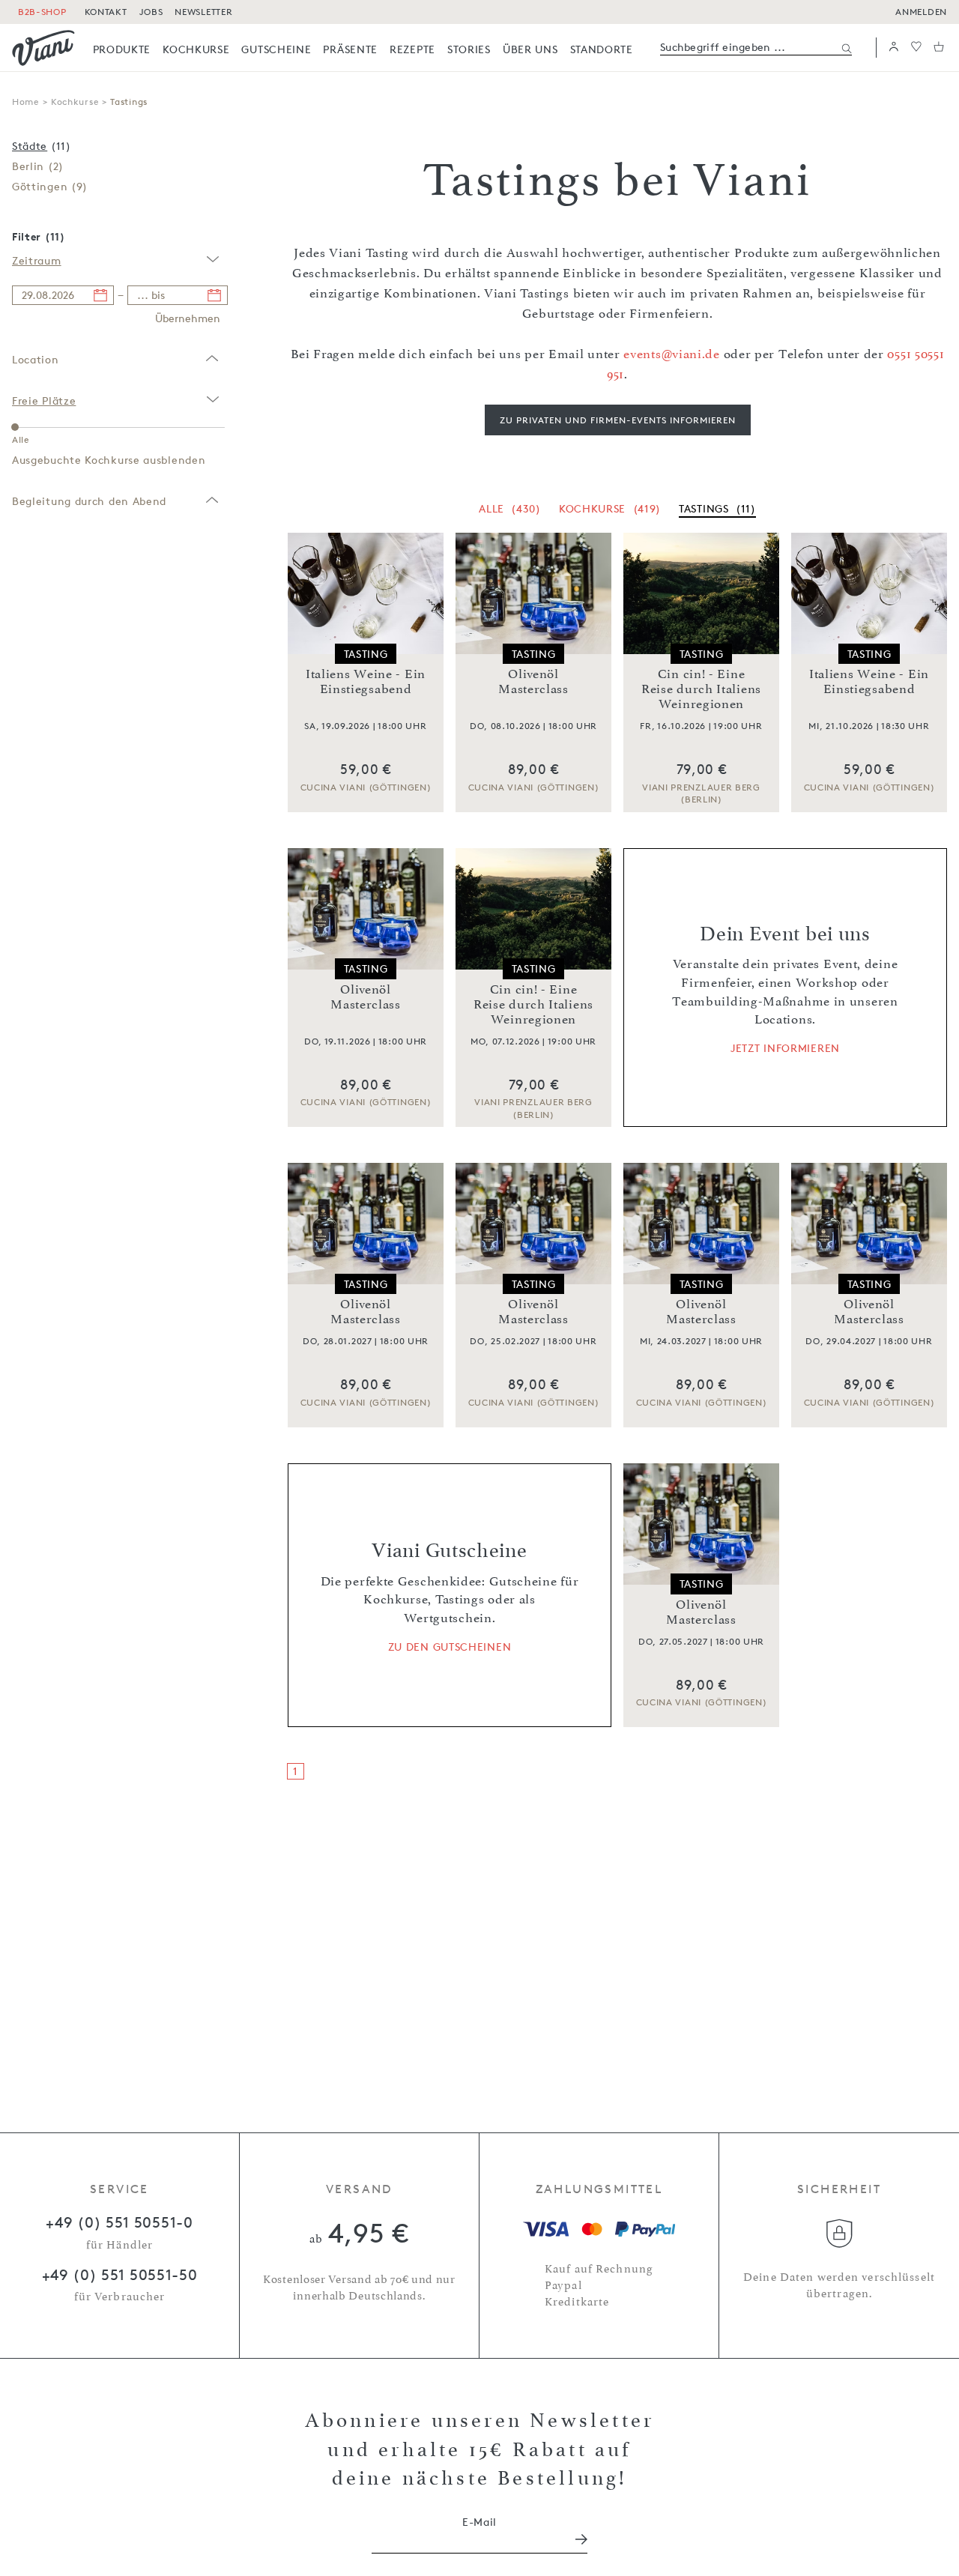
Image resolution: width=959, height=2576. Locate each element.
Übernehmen (188, 318)
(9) (50, 186)
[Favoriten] (916, 48)
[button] (894, 48)
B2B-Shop (42, 12)
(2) (38, 166)
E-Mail (479, 2522)
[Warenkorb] (939, 48)
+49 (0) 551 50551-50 (120, 2275)
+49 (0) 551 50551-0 (119, 2222)
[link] (122, 49)
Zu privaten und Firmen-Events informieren (618, 420)
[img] (43, 48)
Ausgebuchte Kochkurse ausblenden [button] (109, 460)
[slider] (15, 427)
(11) (42, 146)
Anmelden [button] (921, 12)
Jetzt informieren (785, 1048)
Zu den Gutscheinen (450, 1647)
